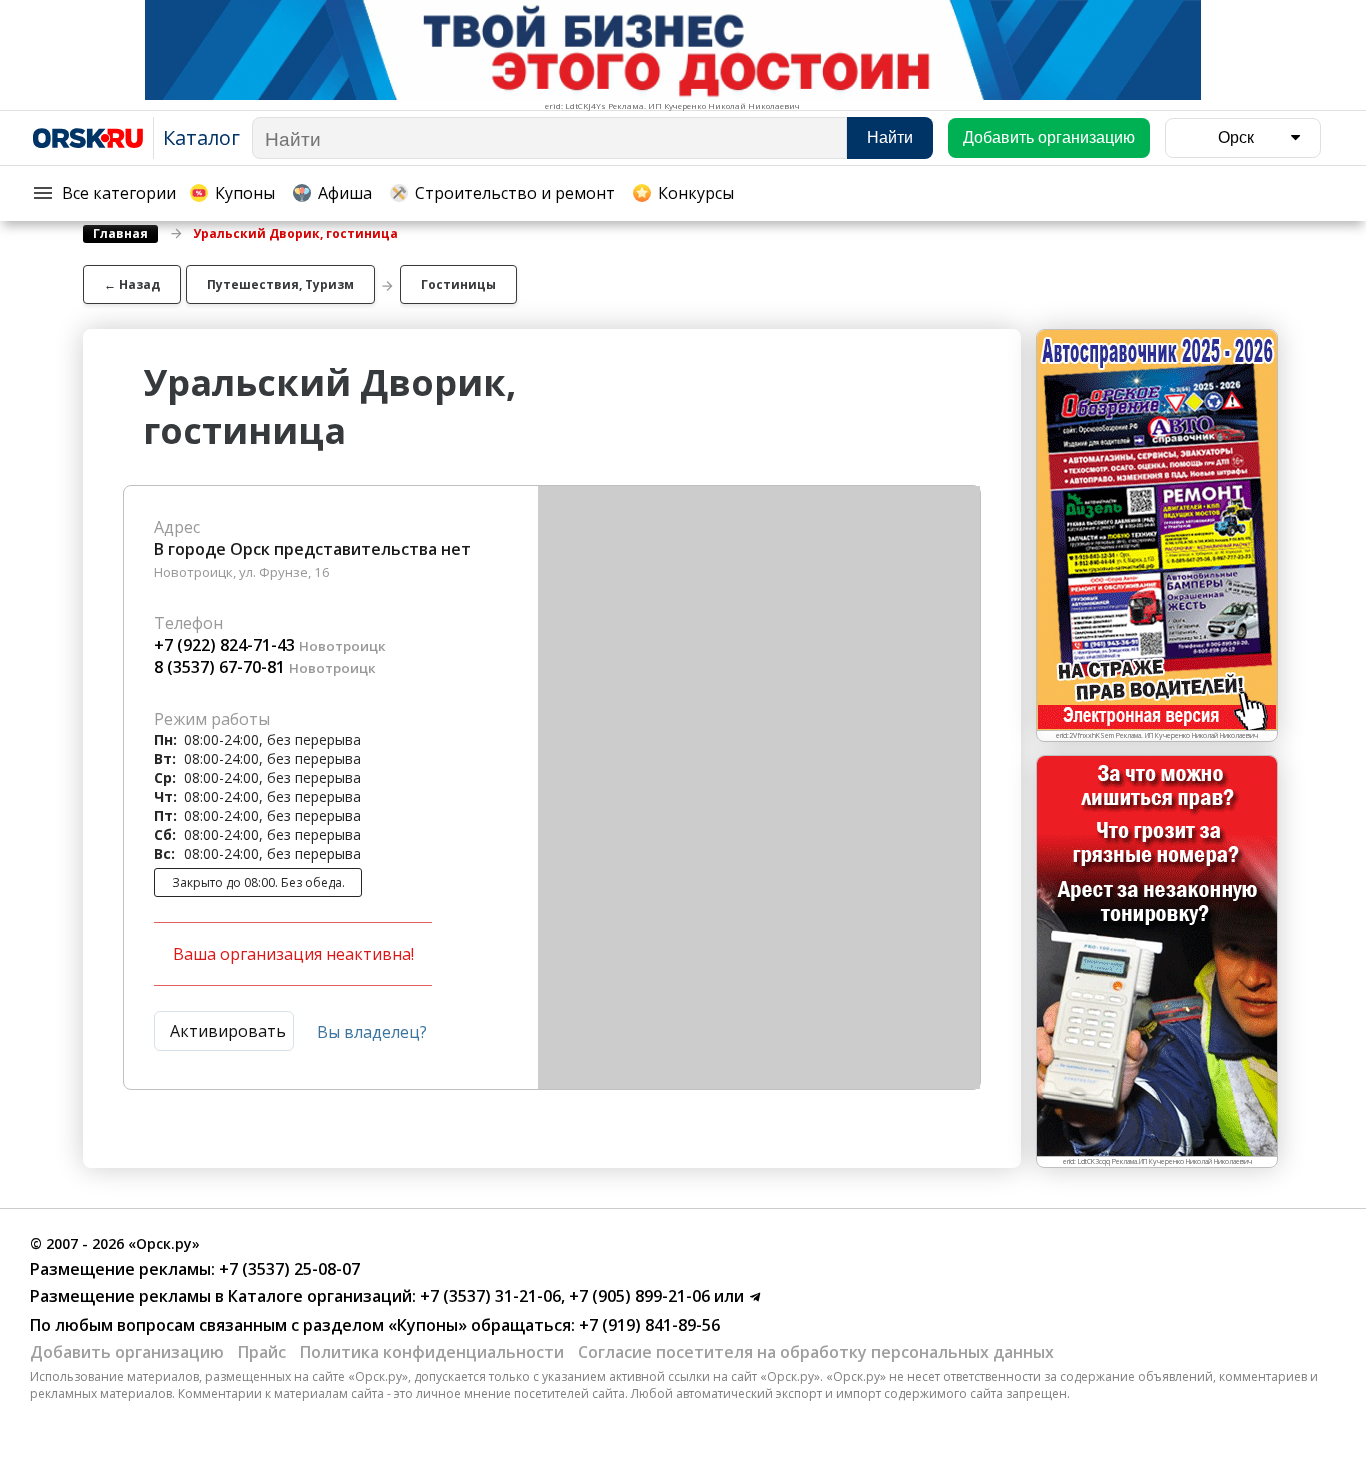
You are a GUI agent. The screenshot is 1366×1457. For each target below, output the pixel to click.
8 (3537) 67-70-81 (219, 667)
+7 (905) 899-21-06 (637, 1296)
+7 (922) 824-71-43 (224, 645)
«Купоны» (427, 1325)
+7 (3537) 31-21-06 (488, 1296)
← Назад (132, 284)
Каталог (201, 137)
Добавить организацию (127, 1352)
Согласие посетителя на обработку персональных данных (816, 1352)
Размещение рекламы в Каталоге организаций (221, 1296)
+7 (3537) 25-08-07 (287, 1269)
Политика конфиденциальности (432, 1352)
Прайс (262, 1352)
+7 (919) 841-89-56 (647, 1325)
